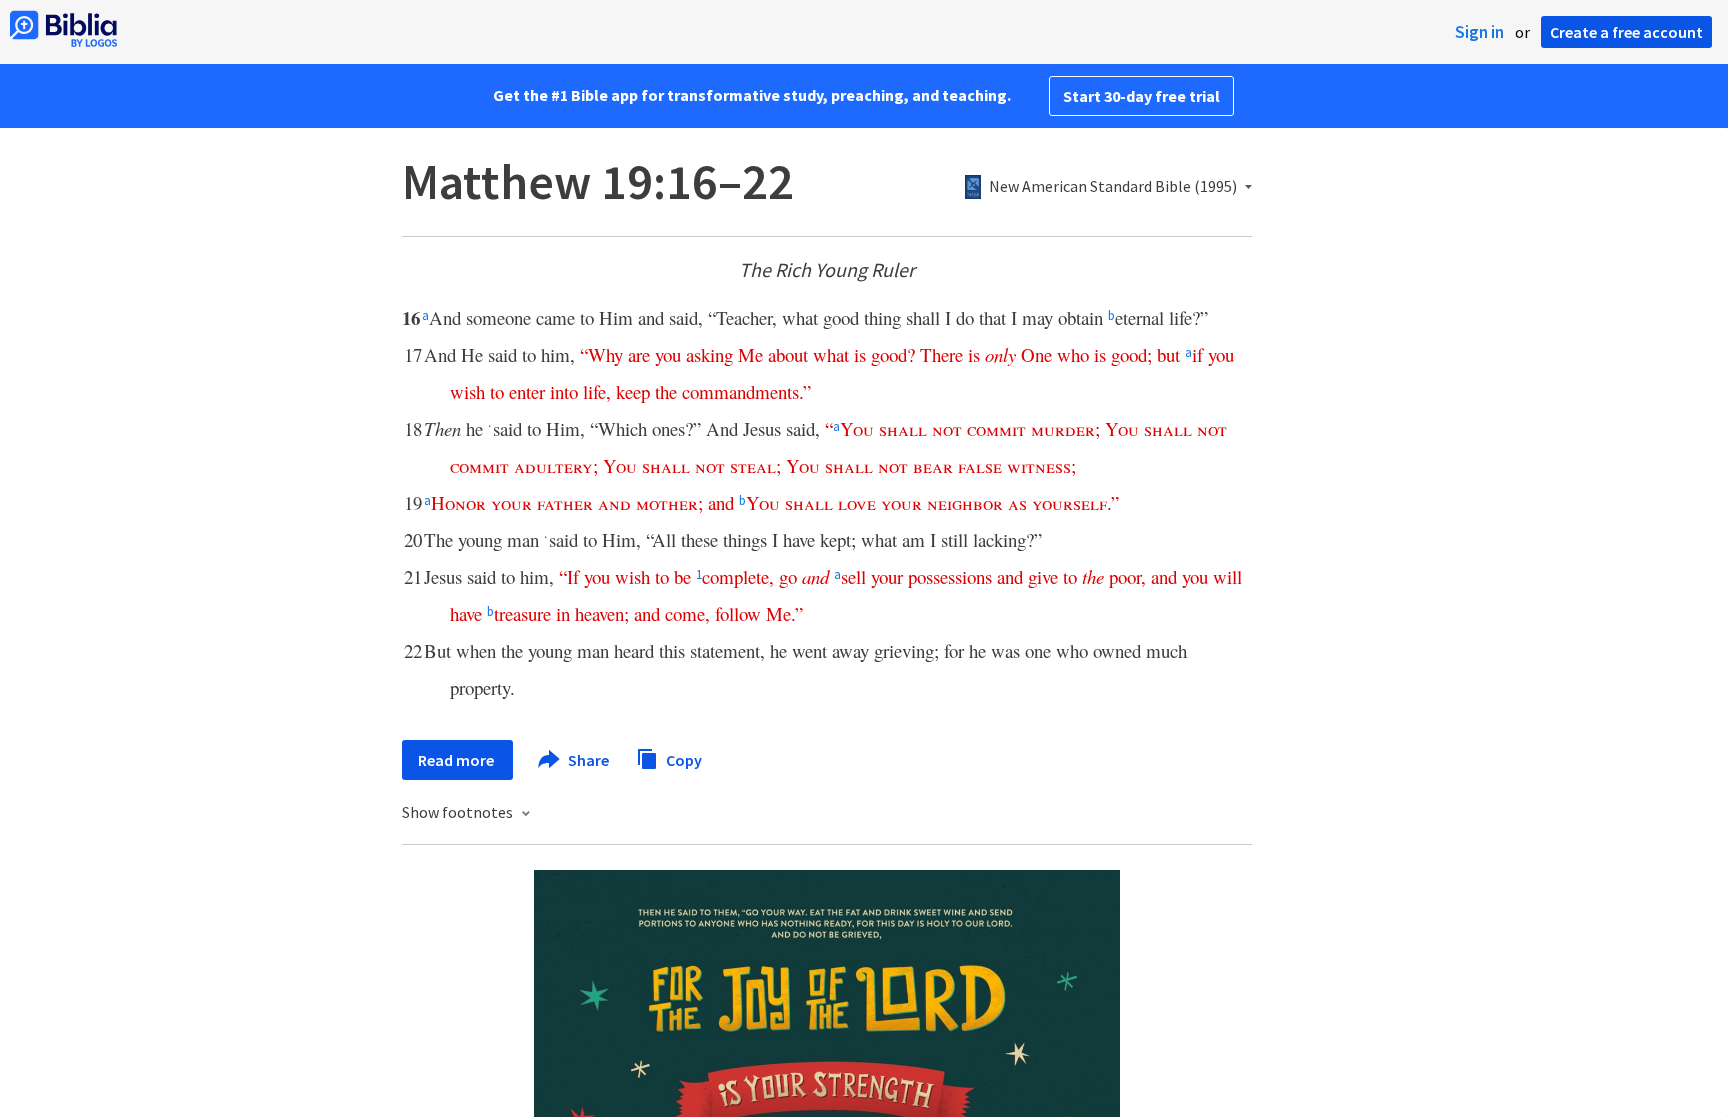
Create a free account (1626, 32)
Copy (682, 759)
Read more (457, 760)
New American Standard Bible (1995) (1113, 187)
